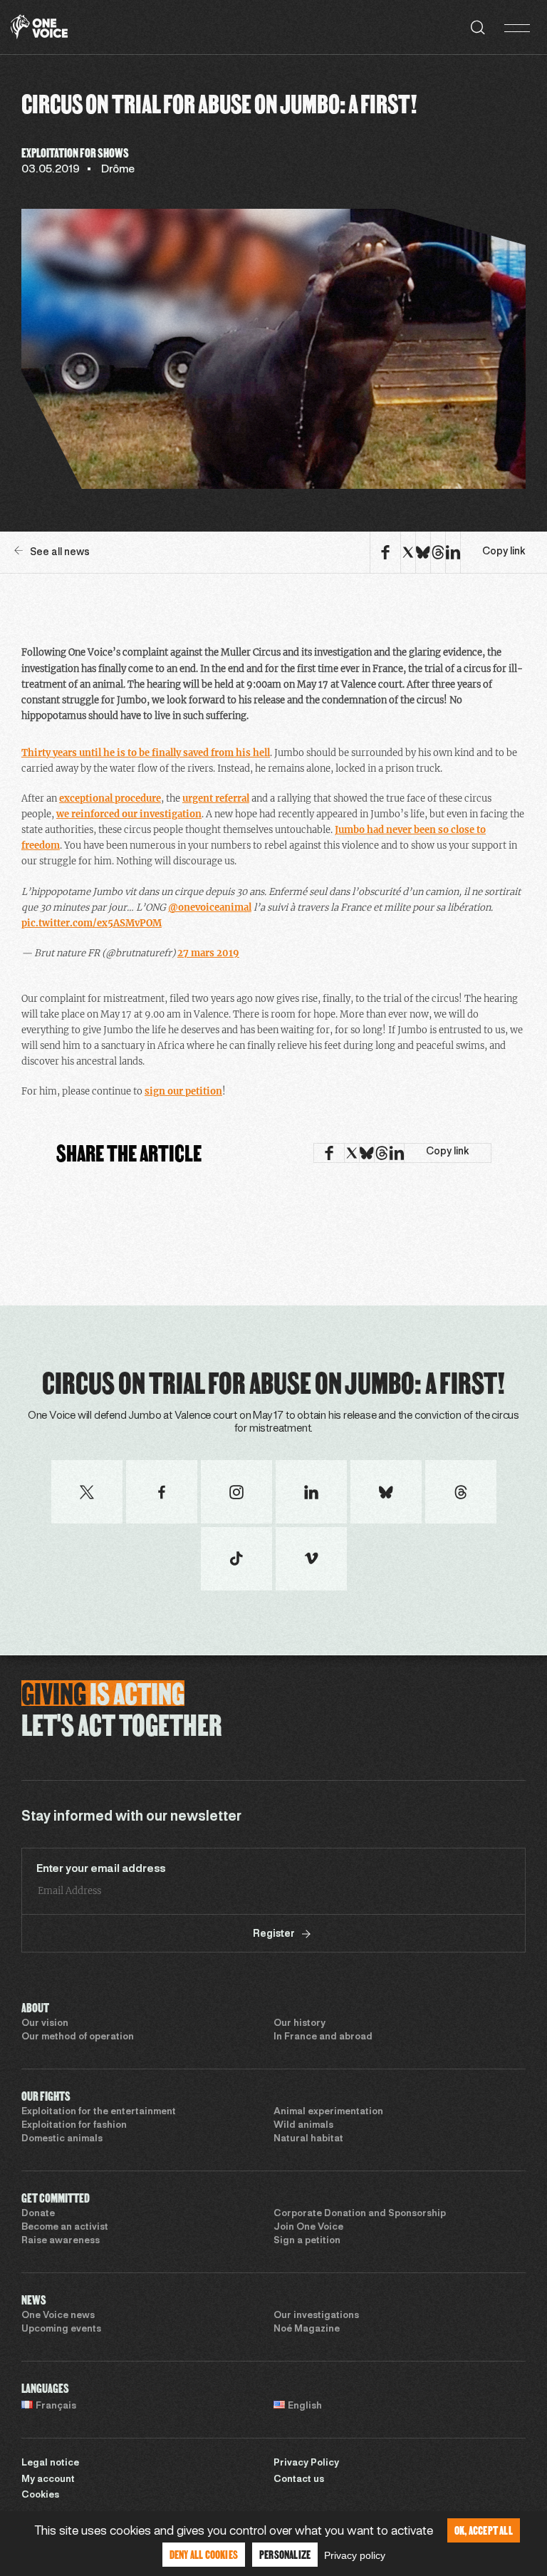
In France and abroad (323, 2037)
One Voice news (58, 2316)
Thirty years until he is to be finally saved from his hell (146, 753)
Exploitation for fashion (74, 2126)
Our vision (45, 2024)
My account (48, 2480)
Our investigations (316, 2316)
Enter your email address (101, 1869)
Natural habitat (308, 2139)
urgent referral (216, 798)
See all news (60, 553)
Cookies (40, 2495)
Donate (38, 2214)
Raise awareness (61, 2241)
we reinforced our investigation (129, 814)
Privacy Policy (306, 2463)
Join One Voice (308, 2228)
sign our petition (183, 1091)
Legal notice (50, 2463)
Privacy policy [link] (355, 2555)
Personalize (285, 2554)
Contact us (299, 2480)
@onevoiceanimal (210, 907)
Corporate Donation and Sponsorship (360, 2214)
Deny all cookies (204, 2554)
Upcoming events (61, 2329)
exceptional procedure (110, 798)
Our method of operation (78, 2037)
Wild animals (303, 2126)
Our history (299, 2024)
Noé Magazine (307, 2329)
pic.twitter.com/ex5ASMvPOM (92, 923)
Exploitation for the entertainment (99, 2112)
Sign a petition (307, 2241)
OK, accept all (484, 2530)
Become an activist (65, 2228)
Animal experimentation (328, 2112)
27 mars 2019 (208, 953)
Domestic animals (62, 2139)
